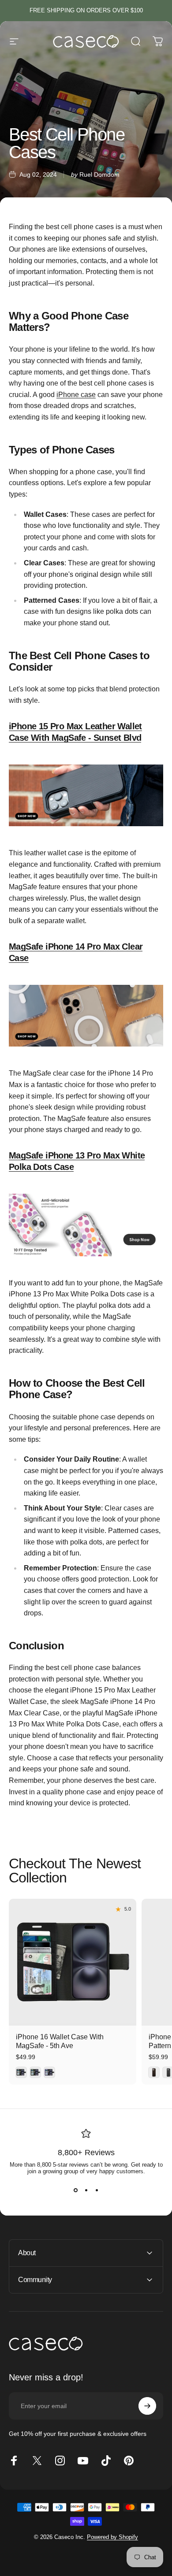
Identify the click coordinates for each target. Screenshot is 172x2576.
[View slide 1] (75, 2190)
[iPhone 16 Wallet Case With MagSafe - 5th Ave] (73, 1962)
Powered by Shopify (112, 2537)
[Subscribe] (147, 2406)
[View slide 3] (97, 2190)
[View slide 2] (86, 2190)
